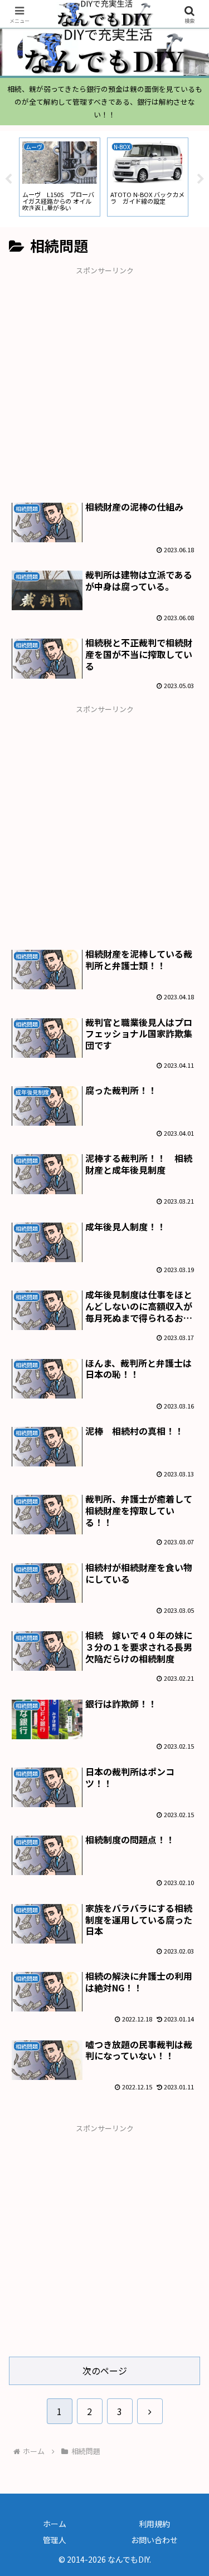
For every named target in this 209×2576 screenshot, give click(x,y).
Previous (8, 179)
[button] (187, 1854)
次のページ (105, 2371)
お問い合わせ (154, 2540)
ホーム (55, 2524)
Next (201, 179)
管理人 (55, 2540)
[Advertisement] (104, 381)
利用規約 (154, 2524)
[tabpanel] (60, 177)
